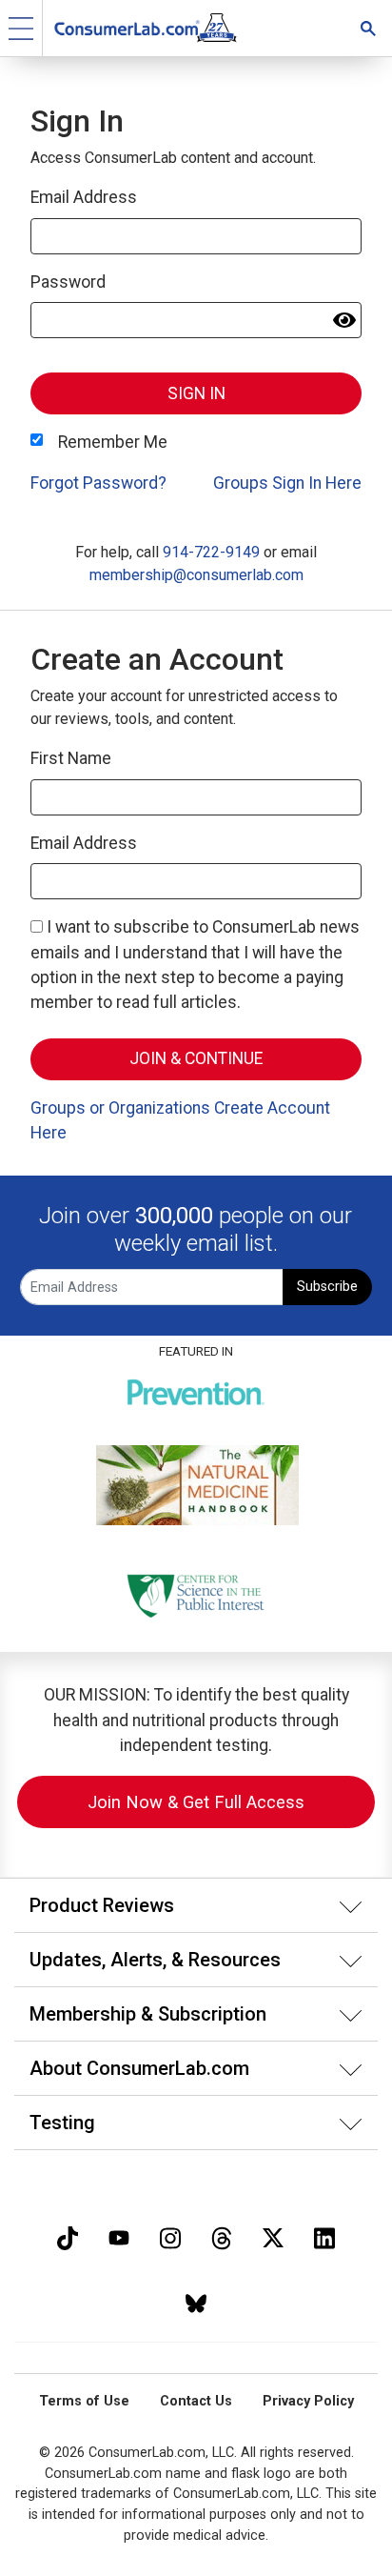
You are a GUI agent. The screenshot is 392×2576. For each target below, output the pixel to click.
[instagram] (170, 2236)
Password (68, 282)
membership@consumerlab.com (196, 575)
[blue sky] (196, 2301)
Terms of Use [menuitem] (84, 2401)
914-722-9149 (211, 552)
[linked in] (324, 2236)
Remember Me (113, 442)
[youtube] (119, 2236)
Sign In (196, 393)
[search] (368, 28)
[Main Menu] (21, 28)
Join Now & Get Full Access (196, 1802)
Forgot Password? (98, 483)
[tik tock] (68, 2236)
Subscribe (327, 1287)
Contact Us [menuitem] (196, 2401)
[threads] (222, 2236)
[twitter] (273, 2236)
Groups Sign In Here (287, 483)
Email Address (84, 197)
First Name (71, 758)
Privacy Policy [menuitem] (308, 2401)
